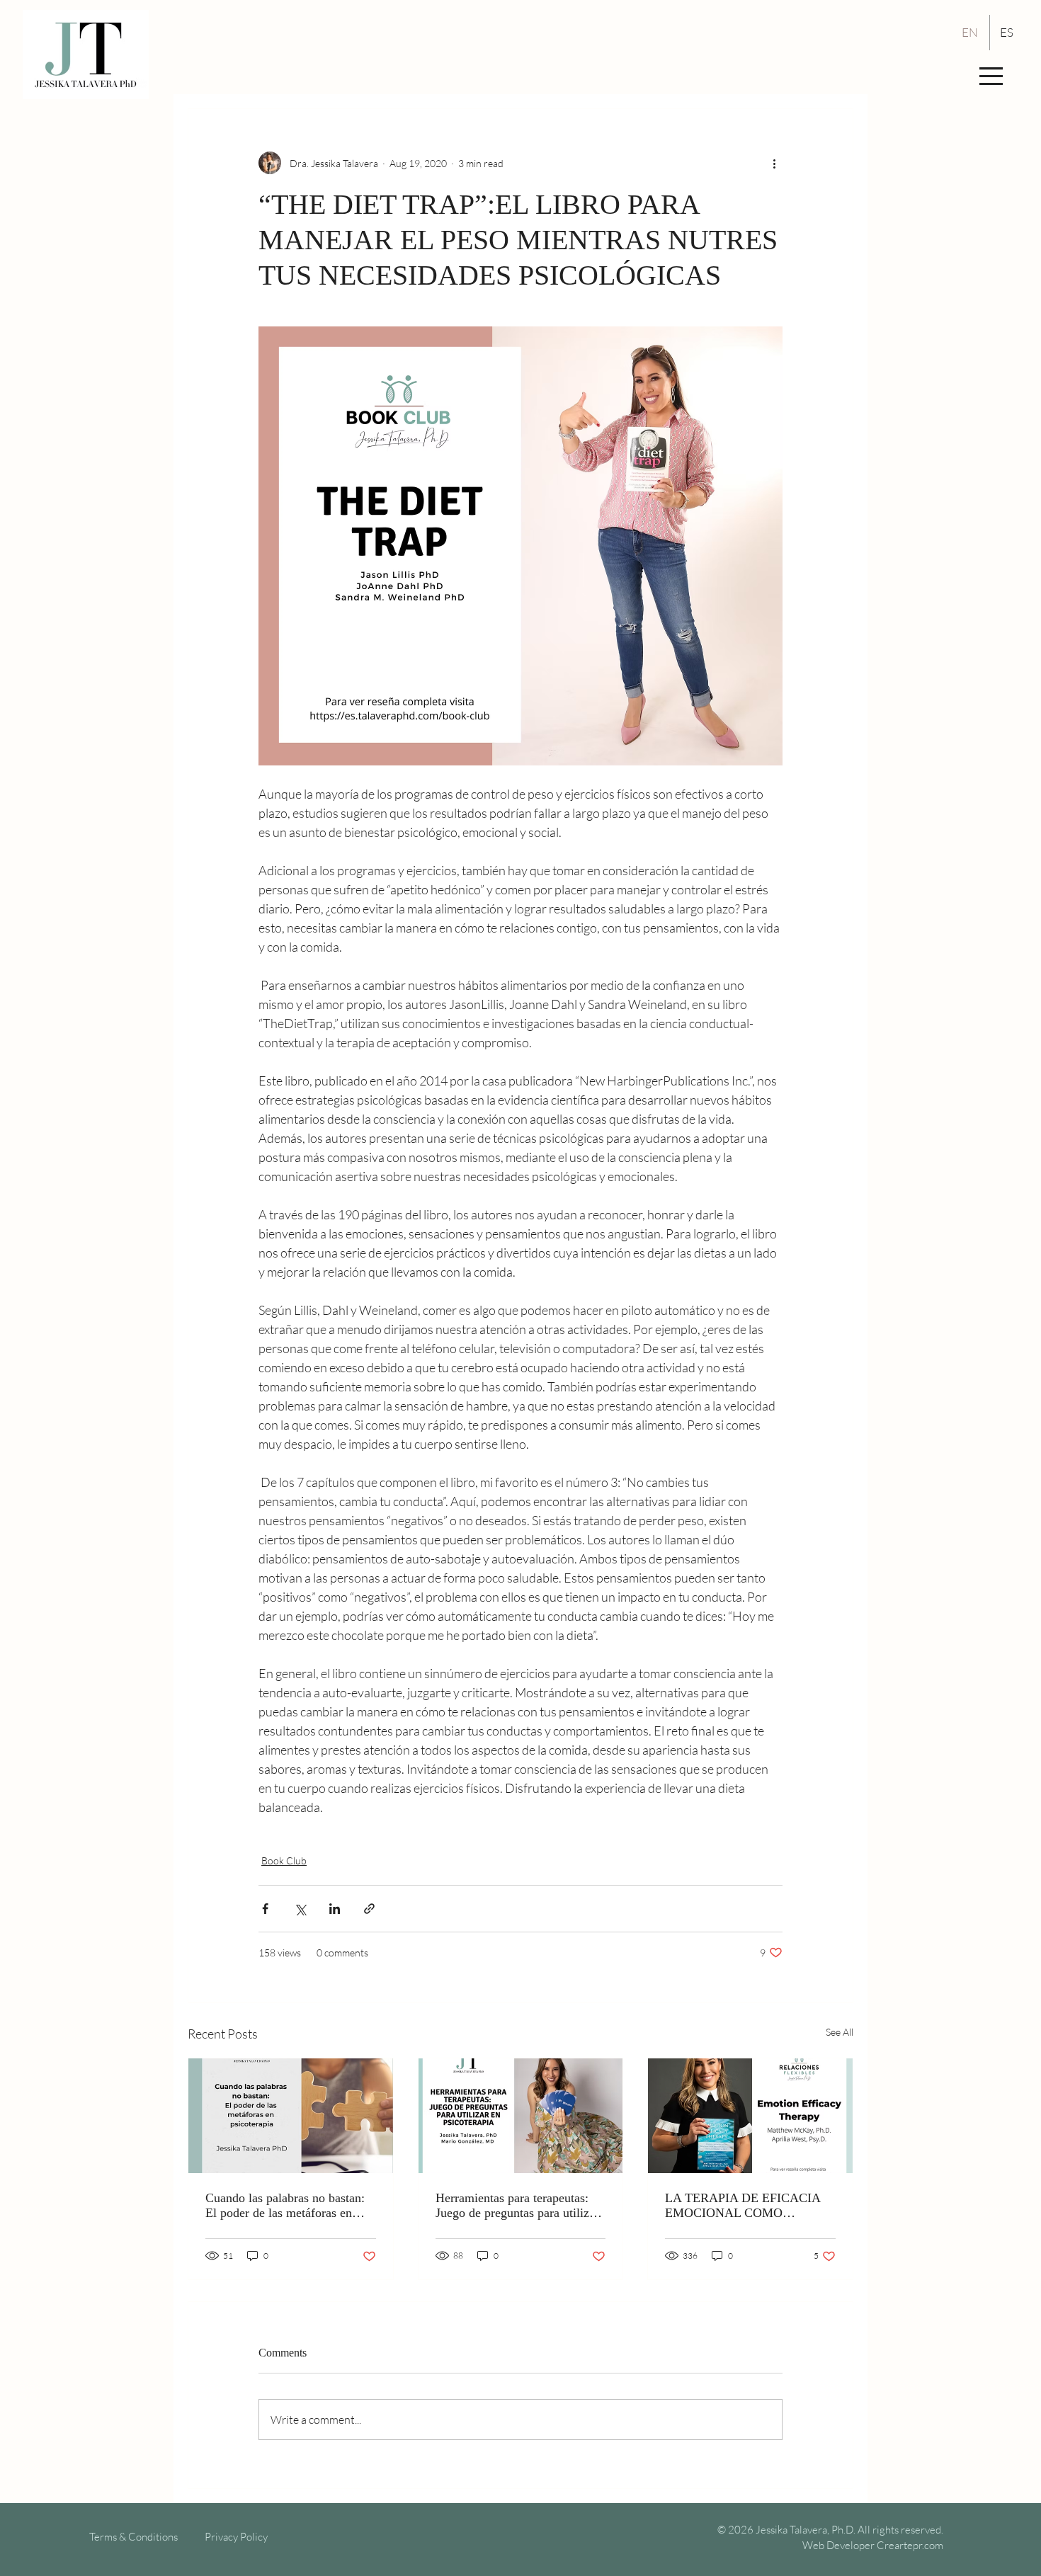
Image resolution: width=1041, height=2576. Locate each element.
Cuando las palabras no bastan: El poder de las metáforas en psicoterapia (285, 2206)
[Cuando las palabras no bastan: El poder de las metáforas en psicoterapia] (291, 2116)
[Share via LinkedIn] (335, 1909)
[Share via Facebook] (265, 1909)
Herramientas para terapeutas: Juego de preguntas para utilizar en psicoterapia (517, 2206)
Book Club (284, 1860)
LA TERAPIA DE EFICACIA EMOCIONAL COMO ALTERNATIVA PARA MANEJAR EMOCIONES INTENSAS (743, 2206)
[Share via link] (369, 1909)
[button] (991, 76)
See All (840, 2032)
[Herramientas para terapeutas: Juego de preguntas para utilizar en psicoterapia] (521, 2116)
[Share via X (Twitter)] (300, 1909)
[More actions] (774, 163)
